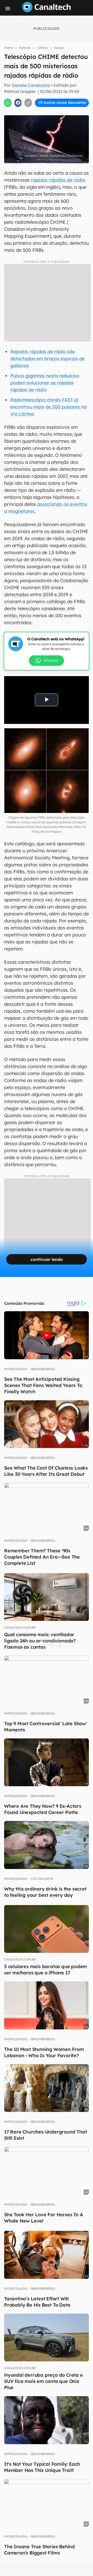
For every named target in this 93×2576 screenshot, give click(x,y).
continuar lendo (47, 1259)
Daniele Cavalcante (31, 85)
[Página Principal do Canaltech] (47, 11)
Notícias (25, 48)
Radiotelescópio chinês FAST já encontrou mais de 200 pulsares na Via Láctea (49, 407)
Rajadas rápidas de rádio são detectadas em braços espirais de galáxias (48, 359)
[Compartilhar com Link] (28, 103)
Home (9, 48)
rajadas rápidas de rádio (58, 180)
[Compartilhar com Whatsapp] (8, 103)
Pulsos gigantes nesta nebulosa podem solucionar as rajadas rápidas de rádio (45, 383)
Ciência (42, 48)
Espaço (59, 48)
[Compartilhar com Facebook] (18, 103)
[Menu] (8, 9)
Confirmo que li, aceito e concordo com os (48, 114)
